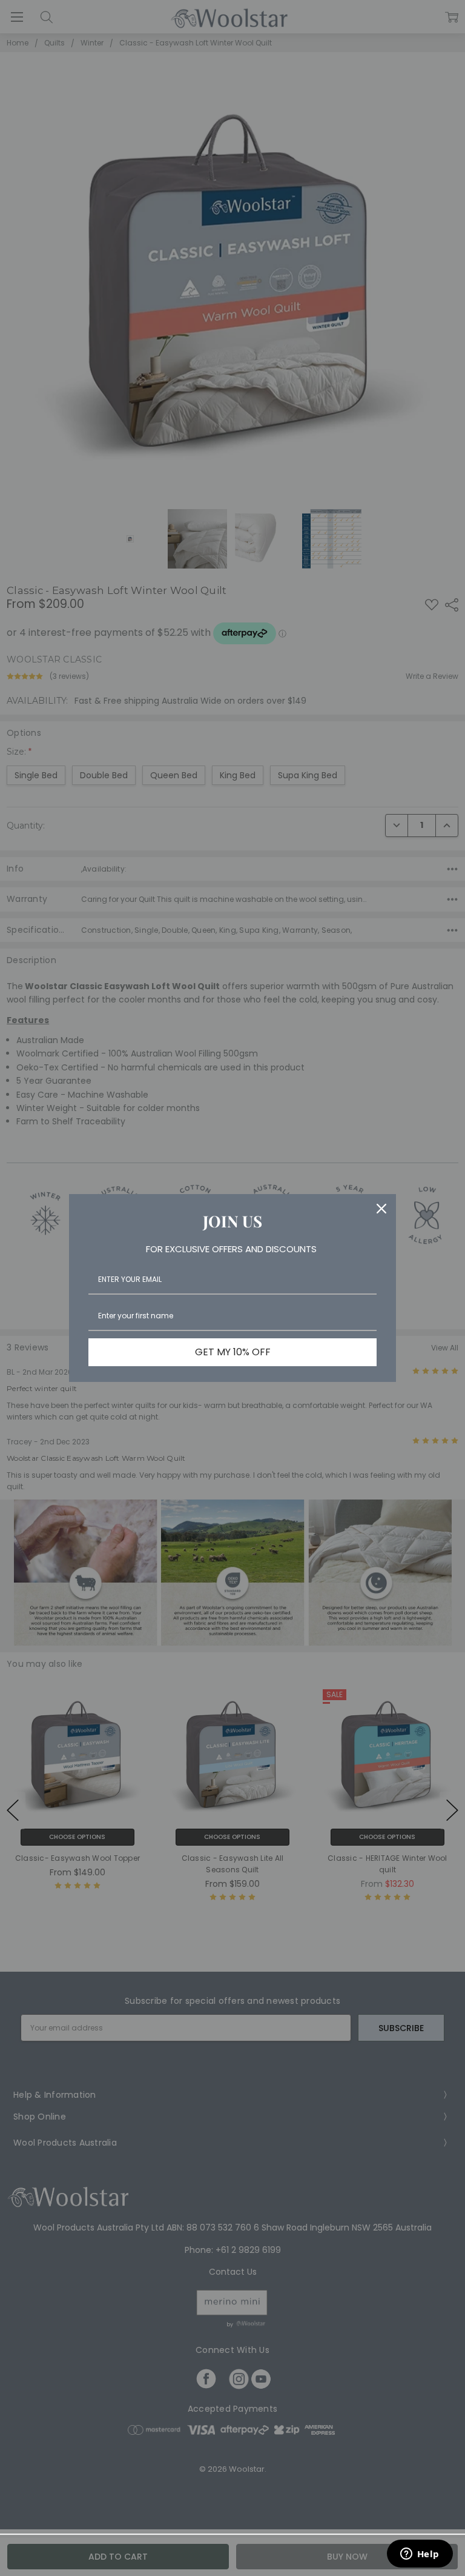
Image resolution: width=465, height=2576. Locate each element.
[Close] (381, 1209)
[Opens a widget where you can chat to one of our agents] (420, 2555)
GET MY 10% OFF (233, 1352)
